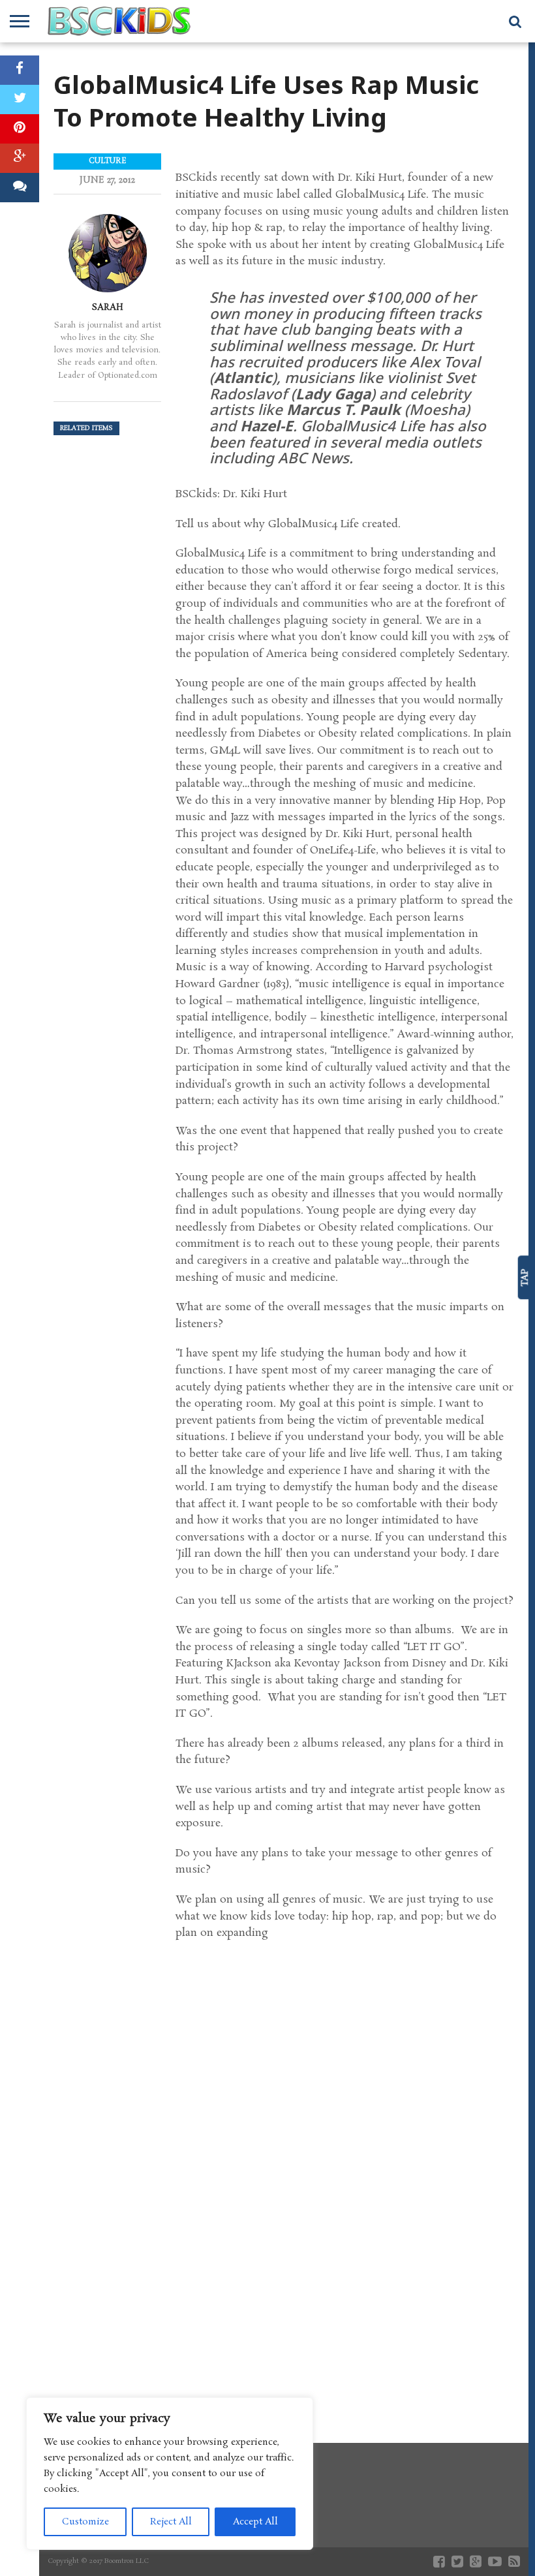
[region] (170, 2474)
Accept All (255, 2522)
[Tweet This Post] (20, 100)
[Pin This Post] (20, 129)
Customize (85, 2522)
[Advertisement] (345, 2306)
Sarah (108, 307)
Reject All (171, 2522)
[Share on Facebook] (20, 70)
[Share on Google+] (20, 158)
